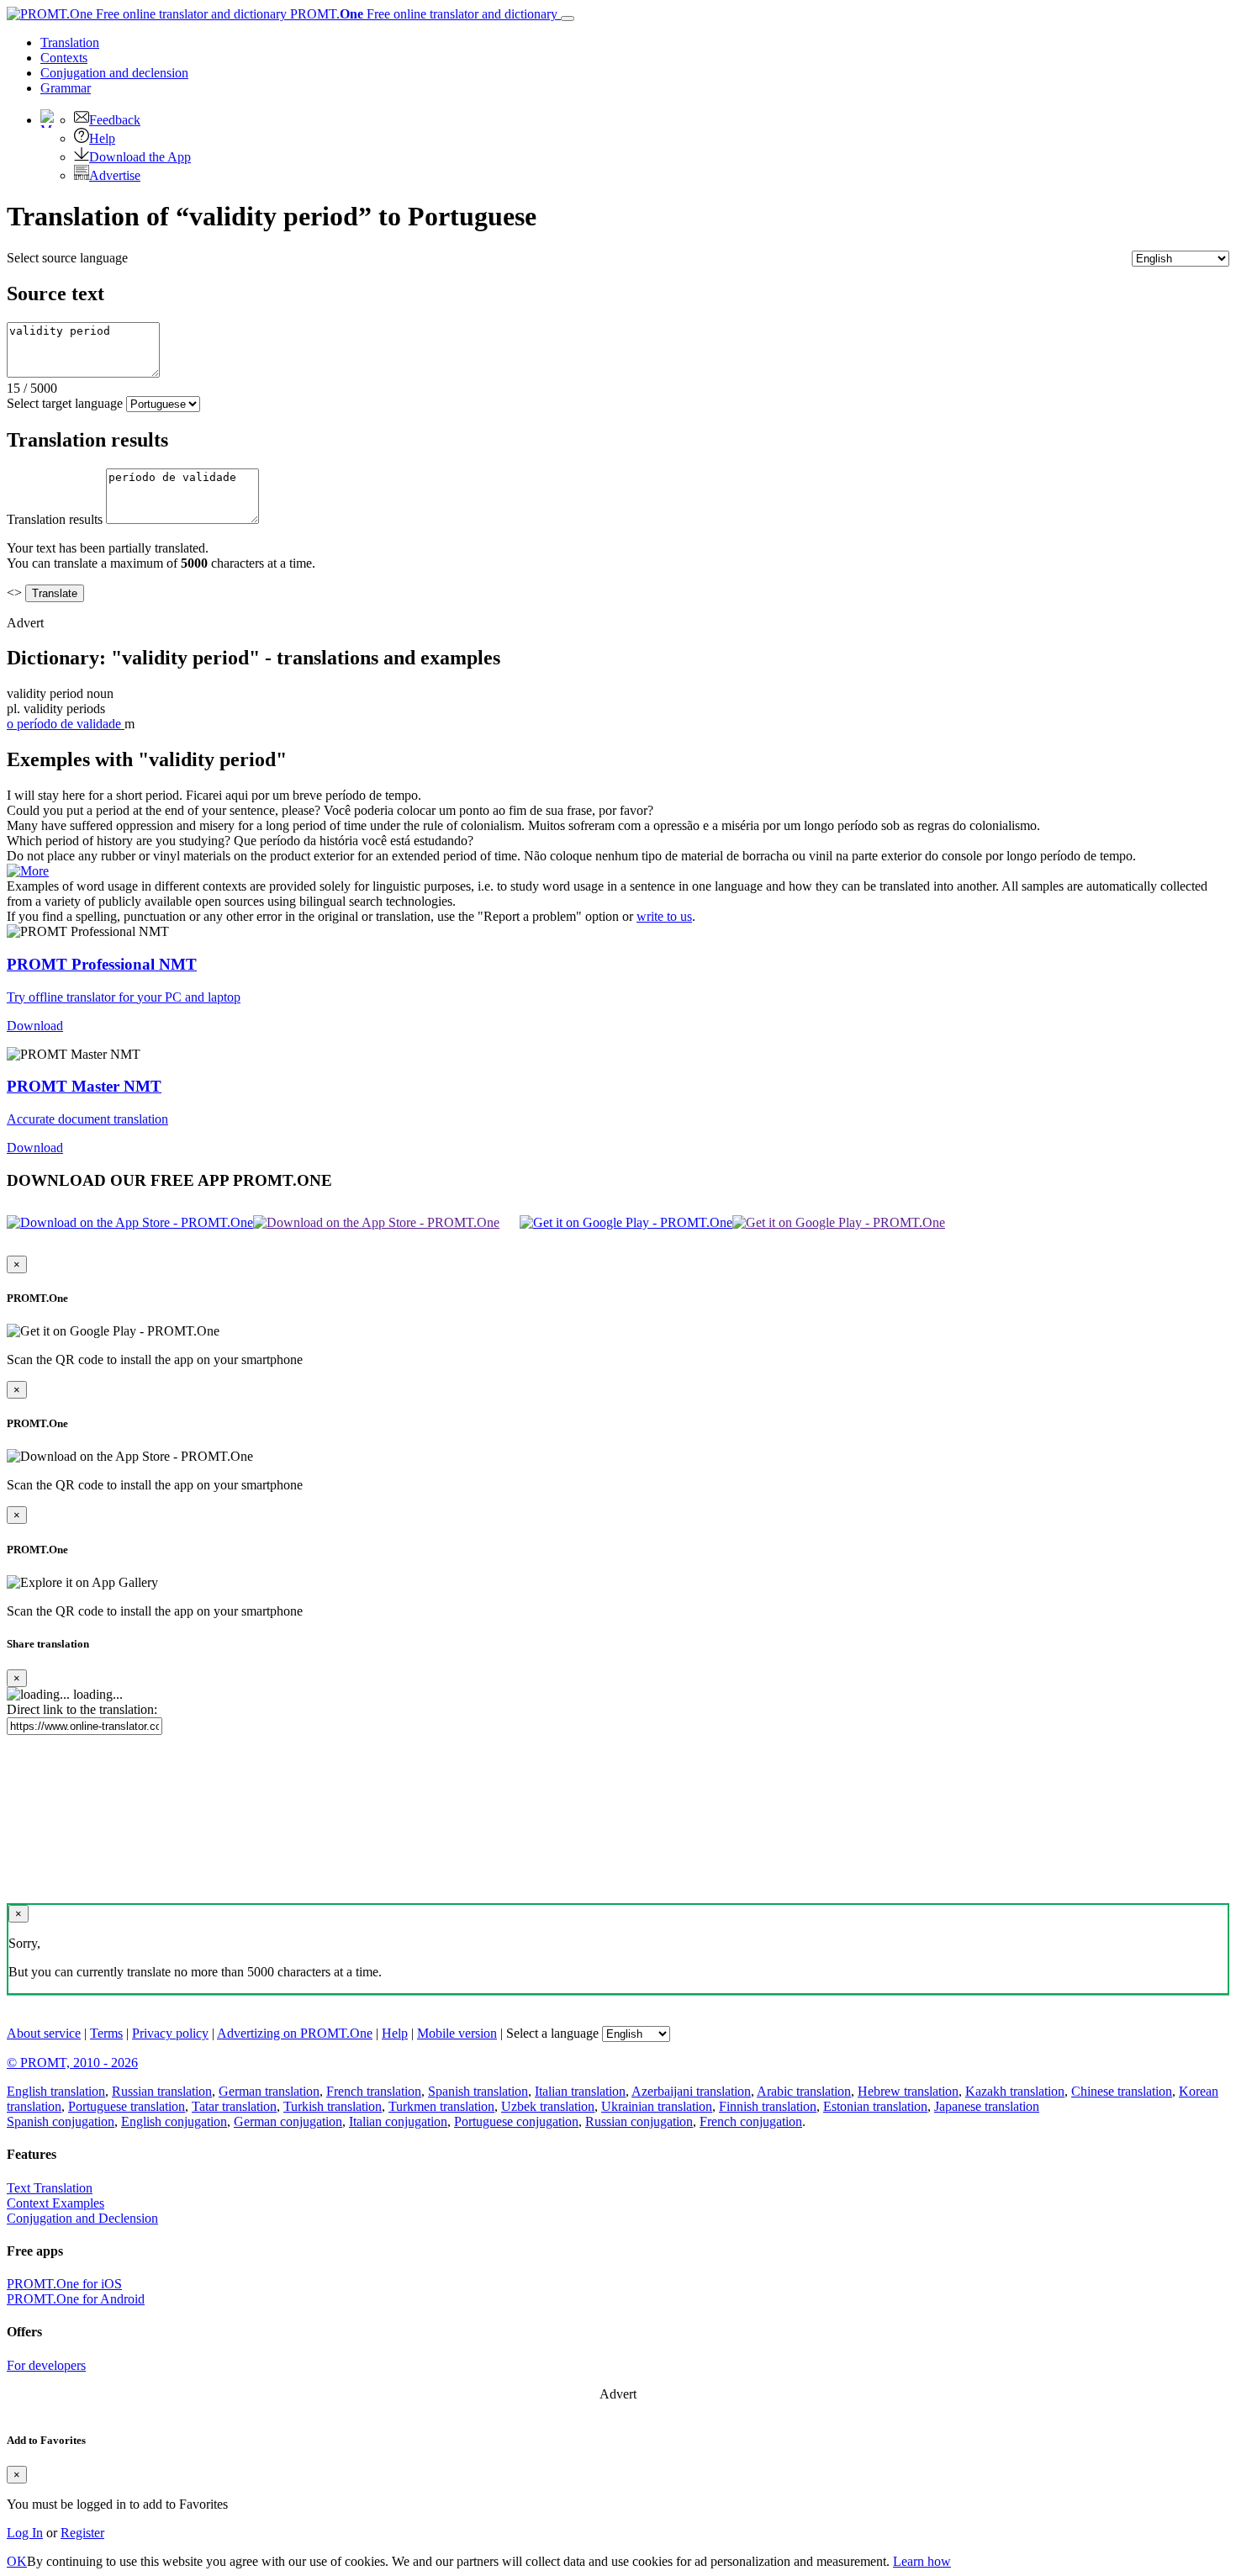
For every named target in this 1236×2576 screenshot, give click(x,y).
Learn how (922, 2561)
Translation (70, 42)
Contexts (64, 58)
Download (35, 1026)
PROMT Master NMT (84, 1086)
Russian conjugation (639, 2121)
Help (102, 138)
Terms (106, 2033)
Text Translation (50, 2188)
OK (17, 2561)
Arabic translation (804, 2091)
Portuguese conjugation (516, 2121)
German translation (269, 2091)
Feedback (115, 120)
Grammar (66, 88)
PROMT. (422, 14)
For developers (46, 2365)
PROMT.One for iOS (64, 2284)
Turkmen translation (441, 2106)
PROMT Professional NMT (102, 964)
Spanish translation (478, 2091)
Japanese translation (987, 2106)
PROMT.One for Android (76, 2299)
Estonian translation (875, 2106)
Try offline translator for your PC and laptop (124, 997)
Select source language (67, 258)
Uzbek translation (548, 2106)
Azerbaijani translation (691, 2091)
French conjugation (751, 2121)
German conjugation (288, 2121)
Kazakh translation (1015, 2091)
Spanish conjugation (61, 2121)
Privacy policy (170, 2033)
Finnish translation (768, 2106)
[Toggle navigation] (568, 19)
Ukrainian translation (657, 2106)
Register (82, 2533)
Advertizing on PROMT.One (295, 2033)
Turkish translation (333, 2106)
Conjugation (114, 73)
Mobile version (457, 2033)
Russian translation (162, 2091)
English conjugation (174, 2121)
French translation (374, 2091)
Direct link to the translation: (82, 1709)
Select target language (65, 403)
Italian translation (580, 2091)
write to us (664, 916)
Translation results (55, 519)
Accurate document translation (87, 1119)
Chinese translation (1122, 2091)
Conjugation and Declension (82, 2218)
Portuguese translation (127, 2106)
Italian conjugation (398, 2121)
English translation (56, 2091)
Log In (25, 2533)
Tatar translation (234, 2106)
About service (44, 2033)
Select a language (552, 2033)
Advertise (115, 175)
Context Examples (55, 2203)
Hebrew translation (908, 2091)
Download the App (140, 157)
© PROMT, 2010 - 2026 (72, 2063)
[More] (28, 871)
